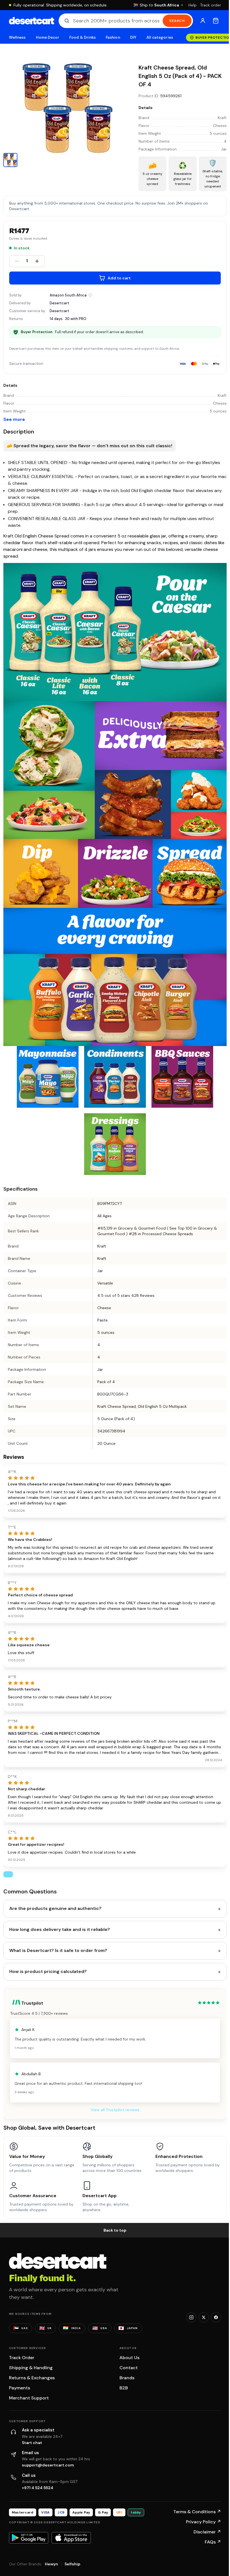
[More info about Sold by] (90, 295)
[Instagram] (191, 2317)
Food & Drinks (82, 37)
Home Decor (48, 37)
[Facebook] (216, 2317)
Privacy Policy (203, 2522)
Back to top (115, 2230)
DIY (133, 37)
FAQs (213, 2542)
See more (14, 419)
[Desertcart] (32, 21)
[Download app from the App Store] (71, 2538)
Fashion (113, 37)
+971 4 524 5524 (38, 2488)
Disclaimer (207, 2532)
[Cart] (216, 21)
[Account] (203, 21)
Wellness (17, 37)
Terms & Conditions (197, 2512)
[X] (204, 2317)
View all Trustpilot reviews (115, 2110)
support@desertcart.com (48, 2465)
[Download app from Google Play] (29, 2538)
